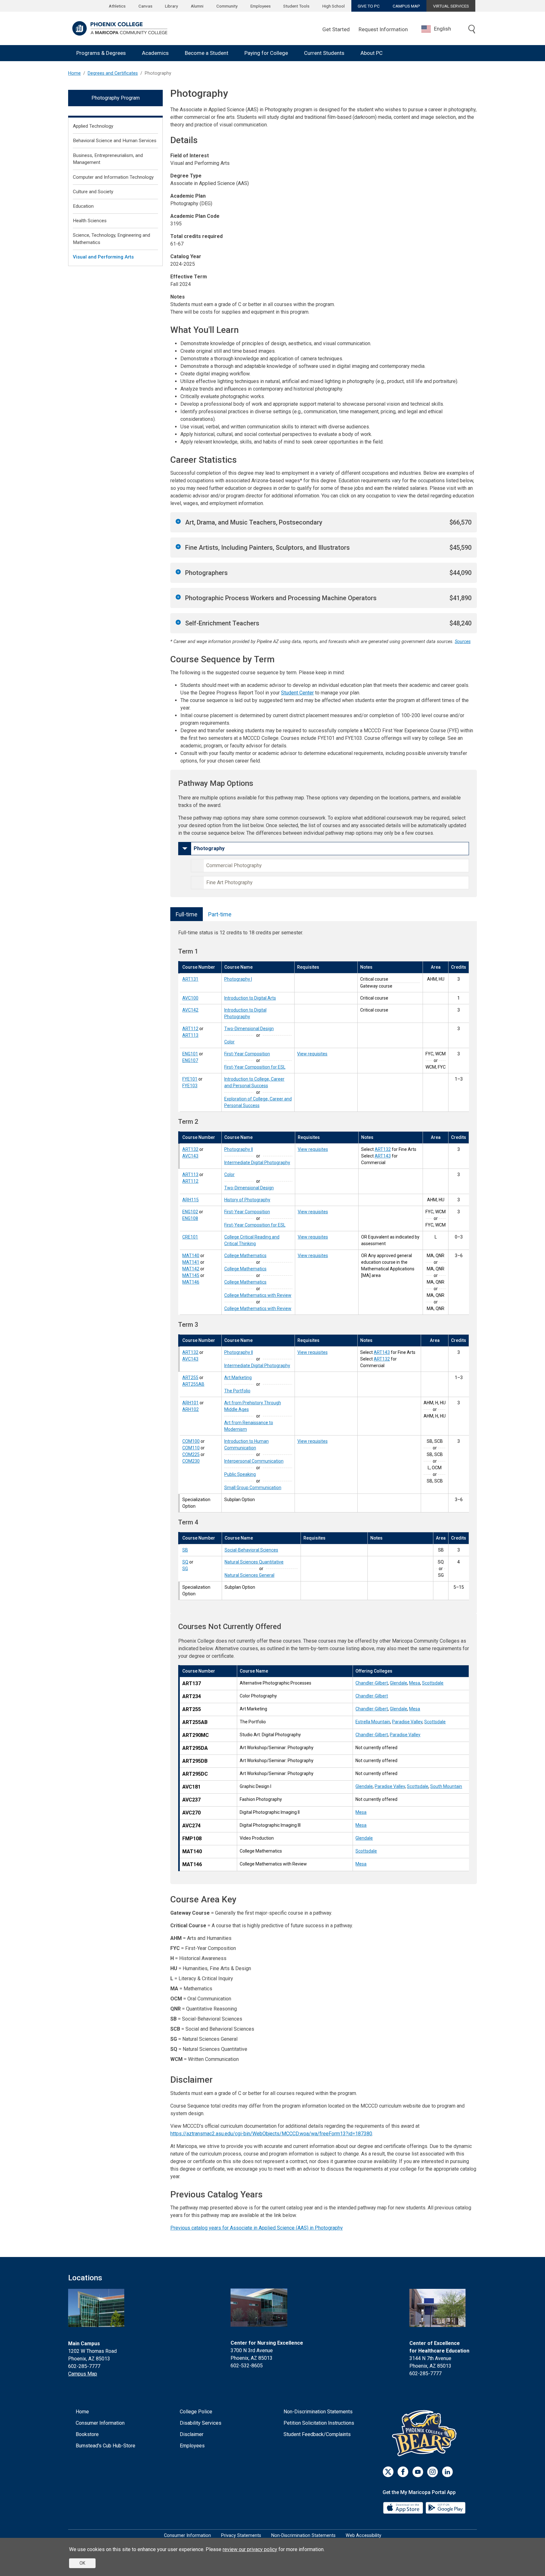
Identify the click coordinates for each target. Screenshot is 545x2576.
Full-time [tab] (187, 914)
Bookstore (87, 2434)
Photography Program (116, 98)
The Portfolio (237, 1391)
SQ (185, 1562)
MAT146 (191, 1282)
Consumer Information (100, 2423)
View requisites (312, 1054)
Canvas (145, 6)
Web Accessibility (363, 2535)
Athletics (117, 6)
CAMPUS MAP (406, 6)
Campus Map (83, 2374)
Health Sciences (90, 221)
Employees (261, 6)
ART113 (190, 1035)
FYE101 (190, 1079)
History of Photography (247, 1200)
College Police (196, 2412)
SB (185, 1550)
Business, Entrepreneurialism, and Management (108, 159)
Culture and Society (93, 192)
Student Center (297, 693)
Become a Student (207, 53)
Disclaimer (192, 2434)
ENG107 (190, 1060)
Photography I (238, 979)
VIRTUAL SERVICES (451, 6)
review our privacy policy (250, 2549)
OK (82, 2563)
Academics (155, 53)
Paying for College (266, 53)
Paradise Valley (407, 1722)
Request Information (383, 29)
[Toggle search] (472, 30)
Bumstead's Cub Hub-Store (105, 2446)
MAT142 (191, 1269)
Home (74, 73)
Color (229, 1042)
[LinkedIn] (447, 2472)
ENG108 (190, 1218)
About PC (372, 53)
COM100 (191, 1441)
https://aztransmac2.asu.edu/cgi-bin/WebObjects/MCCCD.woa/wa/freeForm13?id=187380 (271, 2134)
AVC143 (190, 1156)
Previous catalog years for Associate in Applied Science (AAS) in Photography (257, 2228)
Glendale (398, 1683)
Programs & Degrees (101, 53)
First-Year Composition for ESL (255, 1067)
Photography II (239, 1149)
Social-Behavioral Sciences (251, 1550)
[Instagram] (433, 2472)
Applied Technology (93, 126)
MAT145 (191, 1275)
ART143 (383, 1156)
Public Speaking (240, 1474)
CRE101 (190, 1237)
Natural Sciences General (249, 1575)
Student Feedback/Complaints (317, 2434)
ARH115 (190, 1200)
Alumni (197, 6)
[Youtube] (418, 2472)
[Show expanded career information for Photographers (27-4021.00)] (178, 572)
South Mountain (446, 1786)
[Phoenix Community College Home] (120, 28)
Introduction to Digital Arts (250, 998)
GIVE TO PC (369, 6)
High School (334, 6)
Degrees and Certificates (113, 73)
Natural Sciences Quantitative (254, 1562)
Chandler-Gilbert (372, 1683)
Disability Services (201, 2423)
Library (171, 6)
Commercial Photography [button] (234, 865)
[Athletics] (426, 2433)
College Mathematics (245, 1256)
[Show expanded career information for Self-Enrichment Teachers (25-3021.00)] (178, 622)
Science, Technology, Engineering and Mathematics (111, 239)
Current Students (324, 53)
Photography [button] (209, 848)
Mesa (415, 1683)
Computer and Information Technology (113, 177)
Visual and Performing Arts (103, 257)
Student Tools (296, 6)
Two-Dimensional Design (249, 1029)
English (442, 29)
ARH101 (190, 1403)
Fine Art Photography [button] (229, 882)
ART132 (190, 1149)
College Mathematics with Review (258, 1295)
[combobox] (441, 29)
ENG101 (190, 1054)
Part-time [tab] (220, 914)
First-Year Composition (247, 1054)
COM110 (191, 1448)
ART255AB (193, 1384)
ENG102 (190, 1212)
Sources (463, 642)
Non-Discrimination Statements (318, 2412)
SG (185, 1569)
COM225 (191, 1454)
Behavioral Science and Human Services (115, 141)
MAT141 (191, 1262)
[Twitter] (388, 2472)
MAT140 (191, 1256)
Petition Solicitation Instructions (319, 2423)
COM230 (191, 1461)
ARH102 (190, 1409)
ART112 (190, 1029)
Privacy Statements (241, 2535)
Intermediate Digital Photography (257, 1163)
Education (83, 206)
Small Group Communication (253, 1488)
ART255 (190, 1378)
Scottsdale (433, 1683)
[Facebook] (403, 2472)
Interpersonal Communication (254, 1461)
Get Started (336, 29)
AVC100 (190, 998)
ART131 (190, 979)
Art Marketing (238, 1378)
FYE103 (190, 1086)
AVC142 (190, 1010)
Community (227, 6)
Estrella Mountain (373, 1722)
